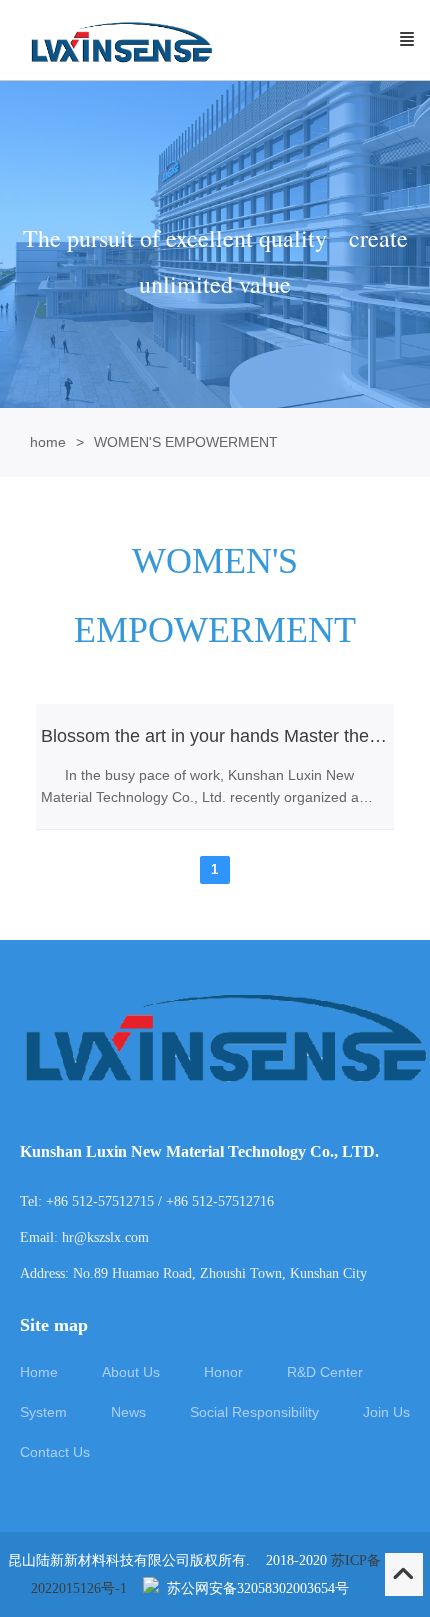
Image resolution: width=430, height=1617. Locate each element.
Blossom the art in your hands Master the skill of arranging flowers (215, 736)
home (48, 442)
